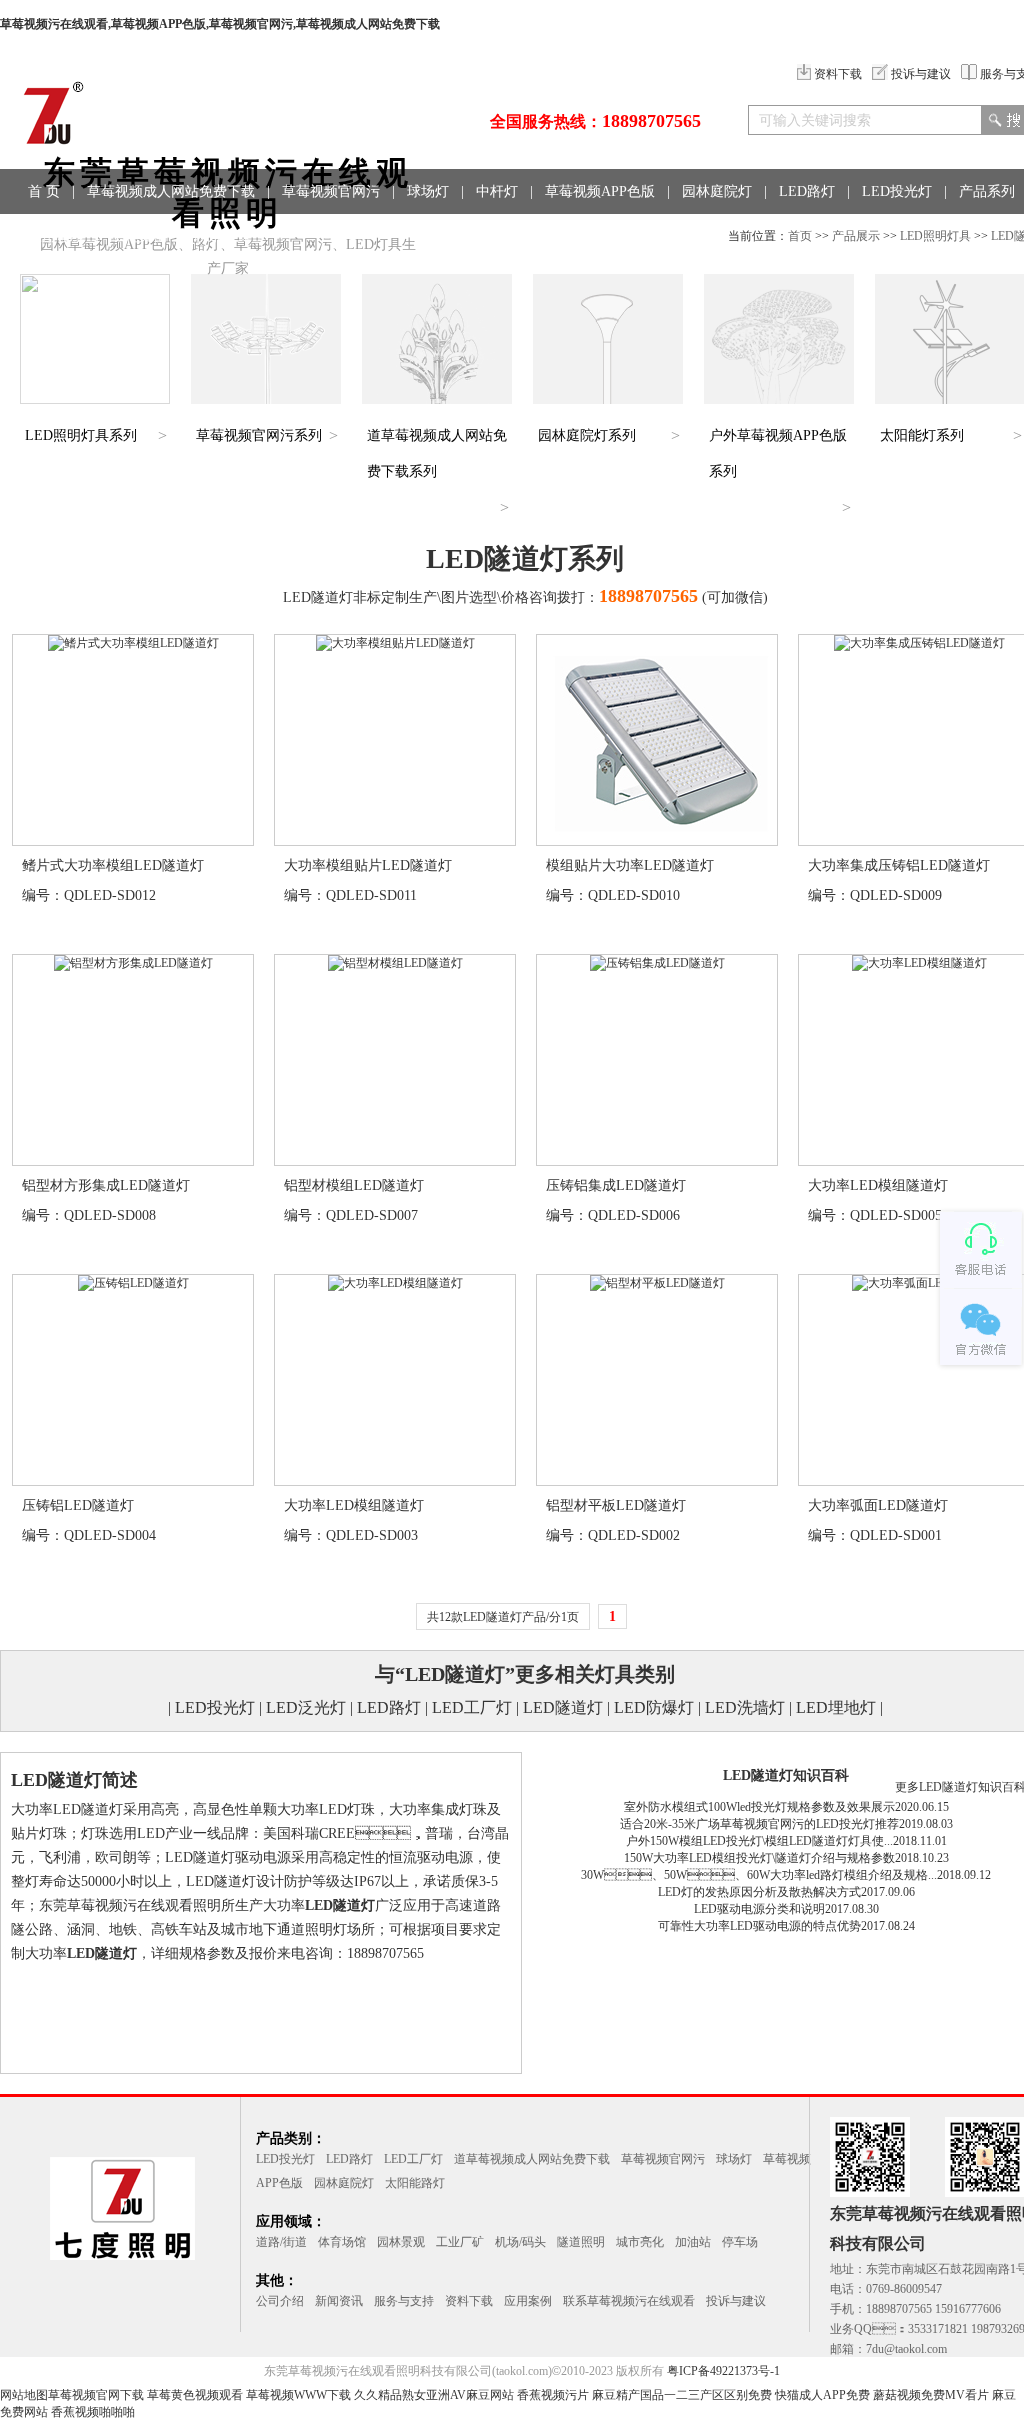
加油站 (693, 2242)
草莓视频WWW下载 (298, 2395)
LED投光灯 (897, 191)
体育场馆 (342, 2242)
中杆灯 (497, 191)
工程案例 (139, 236)
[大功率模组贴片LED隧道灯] (395, 643)
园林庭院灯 (717, 191)
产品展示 (856, 236)
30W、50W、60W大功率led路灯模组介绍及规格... (759, 1875)
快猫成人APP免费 (822, 2395)
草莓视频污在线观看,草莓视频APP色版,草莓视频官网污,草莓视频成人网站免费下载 (220, 24)
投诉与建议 (921, 74)
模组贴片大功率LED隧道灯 (630, 865)
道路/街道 (281, 2242)
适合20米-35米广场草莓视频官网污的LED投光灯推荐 (759, 1824)
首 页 (44, 191)
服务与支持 (404, 2301)
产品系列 (987, 191)
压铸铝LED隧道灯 (78, 1505)
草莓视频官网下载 (96, 2395)
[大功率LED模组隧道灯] (919, 963)
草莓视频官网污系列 (259, 435)
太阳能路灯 (415, 2183)
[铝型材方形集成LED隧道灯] (133, 963)
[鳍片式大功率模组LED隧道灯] (133, 643)
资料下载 (838, 74)
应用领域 (56, 236)
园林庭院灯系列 (587, 435)
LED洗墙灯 (745, 1707)
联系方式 (222, 236)
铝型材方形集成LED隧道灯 (106, 1185)
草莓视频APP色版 (600, 191)
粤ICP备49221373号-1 (723, 2371)
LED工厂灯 (472, 1707)
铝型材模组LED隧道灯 (354, 1185)
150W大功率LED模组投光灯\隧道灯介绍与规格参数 (759, 1858)
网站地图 (24, 2395)
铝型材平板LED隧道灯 (616, 1505)
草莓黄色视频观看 (195, 2395)
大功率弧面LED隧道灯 (878, 1505)
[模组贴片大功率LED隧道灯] (657, 841)
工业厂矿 (460, 2242)
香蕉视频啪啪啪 (93, 2412)
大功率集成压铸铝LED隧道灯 (899, 865)
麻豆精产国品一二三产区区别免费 (682, 2395)
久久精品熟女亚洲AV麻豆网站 (434, 2395)
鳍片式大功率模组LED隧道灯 (113, 865)
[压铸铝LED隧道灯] (133, 1283)
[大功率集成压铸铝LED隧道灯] (919, 643)
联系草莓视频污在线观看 (629, 2301)
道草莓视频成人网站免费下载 (532, 2159)
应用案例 (528, 2301)
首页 (800, 236)
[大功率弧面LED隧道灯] (919, 1283)
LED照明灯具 (935, 236)
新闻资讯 (339, 2301)
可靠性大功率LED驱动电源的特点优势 (759, 1926)
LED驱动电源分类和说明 (759, 1909)
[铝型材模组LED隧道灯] (395, 963)
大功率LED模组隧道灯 (878, 1185)
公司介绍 (280, 2301)
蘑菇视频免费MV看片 (931, 2395)
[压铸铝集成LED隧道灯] (657, 963)
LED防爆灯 (654, 1707)
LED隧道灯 (563, 1707)
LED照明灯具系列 (81, 435)
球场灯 (428, 191)
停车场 (740, 2242)
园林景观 (401, 2242)
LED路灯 (807, 191)
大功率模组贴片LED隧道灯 (368, 865)
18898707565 (651, 121)
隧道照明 (581, 2242)
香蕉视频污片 (553, 2395)
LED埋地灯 (836, 1707)
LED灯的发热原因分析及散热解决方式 (759, 1892)
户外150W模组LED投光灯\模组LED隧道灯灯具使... (759, 1841)
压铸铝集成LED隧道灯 (616, 1185)
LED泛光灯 (306, 1707)
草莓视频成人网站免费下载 (171, 191)
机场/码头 (520, 2242)
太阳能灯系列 (922, 435)
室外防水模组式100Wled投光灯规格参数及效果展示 (759, 1807)
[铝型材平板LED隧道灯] (657, 1283)
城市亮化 (640, 2242)
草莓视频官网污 (331, 191)
